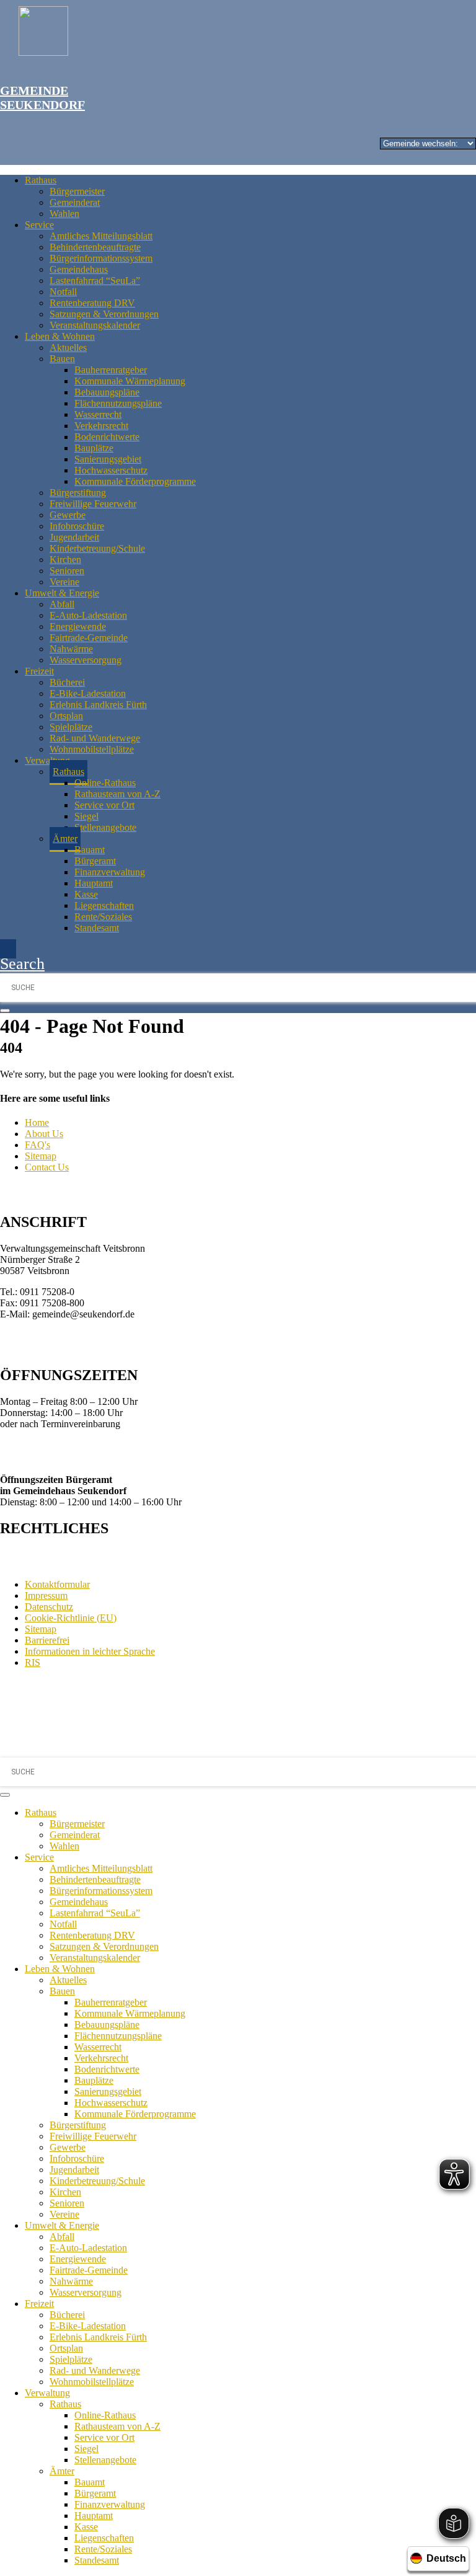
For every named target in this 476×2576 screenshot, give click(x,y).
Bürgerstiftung (78, 493)
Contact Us (47, 1167)
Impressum (46, 1596)
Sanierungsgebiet (108, 459)
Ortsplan (66, 716)
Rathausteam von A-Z (117, 794)
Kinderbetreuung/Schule (97, 548)
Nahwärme (71, 649)
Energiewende (78, 626)
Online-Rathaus (105, 783)
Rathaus (41, 180)
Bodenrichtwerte (107, 437)
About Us (44, 1134)
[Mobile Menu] (8, 949)
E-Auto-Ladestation (88, 615)
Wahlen (64, 214)
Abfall (62, 604)
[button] (22, 964)
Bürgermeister (77, 191)
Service (39, 225)
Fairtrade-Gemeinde (89, 638)
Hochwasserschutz (111, 470)
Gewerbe (68, 515)
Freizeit (39, 671)
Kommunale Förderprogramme (135, 481)
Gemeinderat (75, 202)
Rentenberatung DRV (92, 303)
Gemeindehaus (79, 269)
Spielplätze (71, 727)
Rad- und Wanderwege (95, 738)
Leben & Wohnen (60, 336)
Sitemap (41, 1156)
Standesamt (97, 928)
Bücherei (67, 682)
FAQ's (37, 1145)
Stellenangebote (105, 827)
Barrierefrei (47, 1640)
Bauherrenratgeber (111, 370)
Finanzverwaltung (110, 872)
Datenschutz (49, 1607)
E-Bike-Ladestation (88, 693)
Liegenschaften (104, 905)
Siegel (86, 816)
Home (37, 1122)
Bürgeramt (95, 861)
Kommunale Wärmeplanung (130, 381)
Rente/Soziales (103, 917)
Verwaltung (47, 760)
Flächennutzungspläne (118, 403)
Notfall (63, 292)
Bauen (62, 359)
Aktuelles (68, 347)
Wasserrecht (98, 414)
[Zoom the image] (247, 32)
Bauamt (90, 850)
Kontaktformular (57, 1584)
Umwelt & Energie (62, 593)
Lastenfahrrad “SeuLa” (95, 281)
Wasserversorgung (86, 660)
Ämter (65, 839)
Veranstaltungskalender (95, 325)
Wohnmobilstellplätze (92, 749)
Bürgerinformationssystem (101, 258)
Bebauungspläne (107, 392)
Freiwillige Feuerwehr (93, 504)
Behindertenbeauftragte (95, 247)
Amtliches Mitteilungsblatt (101, 236)
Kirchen (65, 560)
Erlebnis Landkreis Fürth (98, 705)
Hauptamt (94, 883)
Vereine (64, 582)
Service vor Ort (104, 805)
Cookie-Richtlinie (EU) (71, 1618)
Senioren (67, 571)
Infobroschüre (77, 526)
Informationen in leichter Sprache (90, 1651)
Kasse (86, 894)
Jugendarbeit (74, 537)
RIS (33, 1662)
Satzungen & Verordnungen (104, 314)
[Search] (5, 1011)
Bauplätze (94, 448)
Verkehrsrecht (101, 426)
